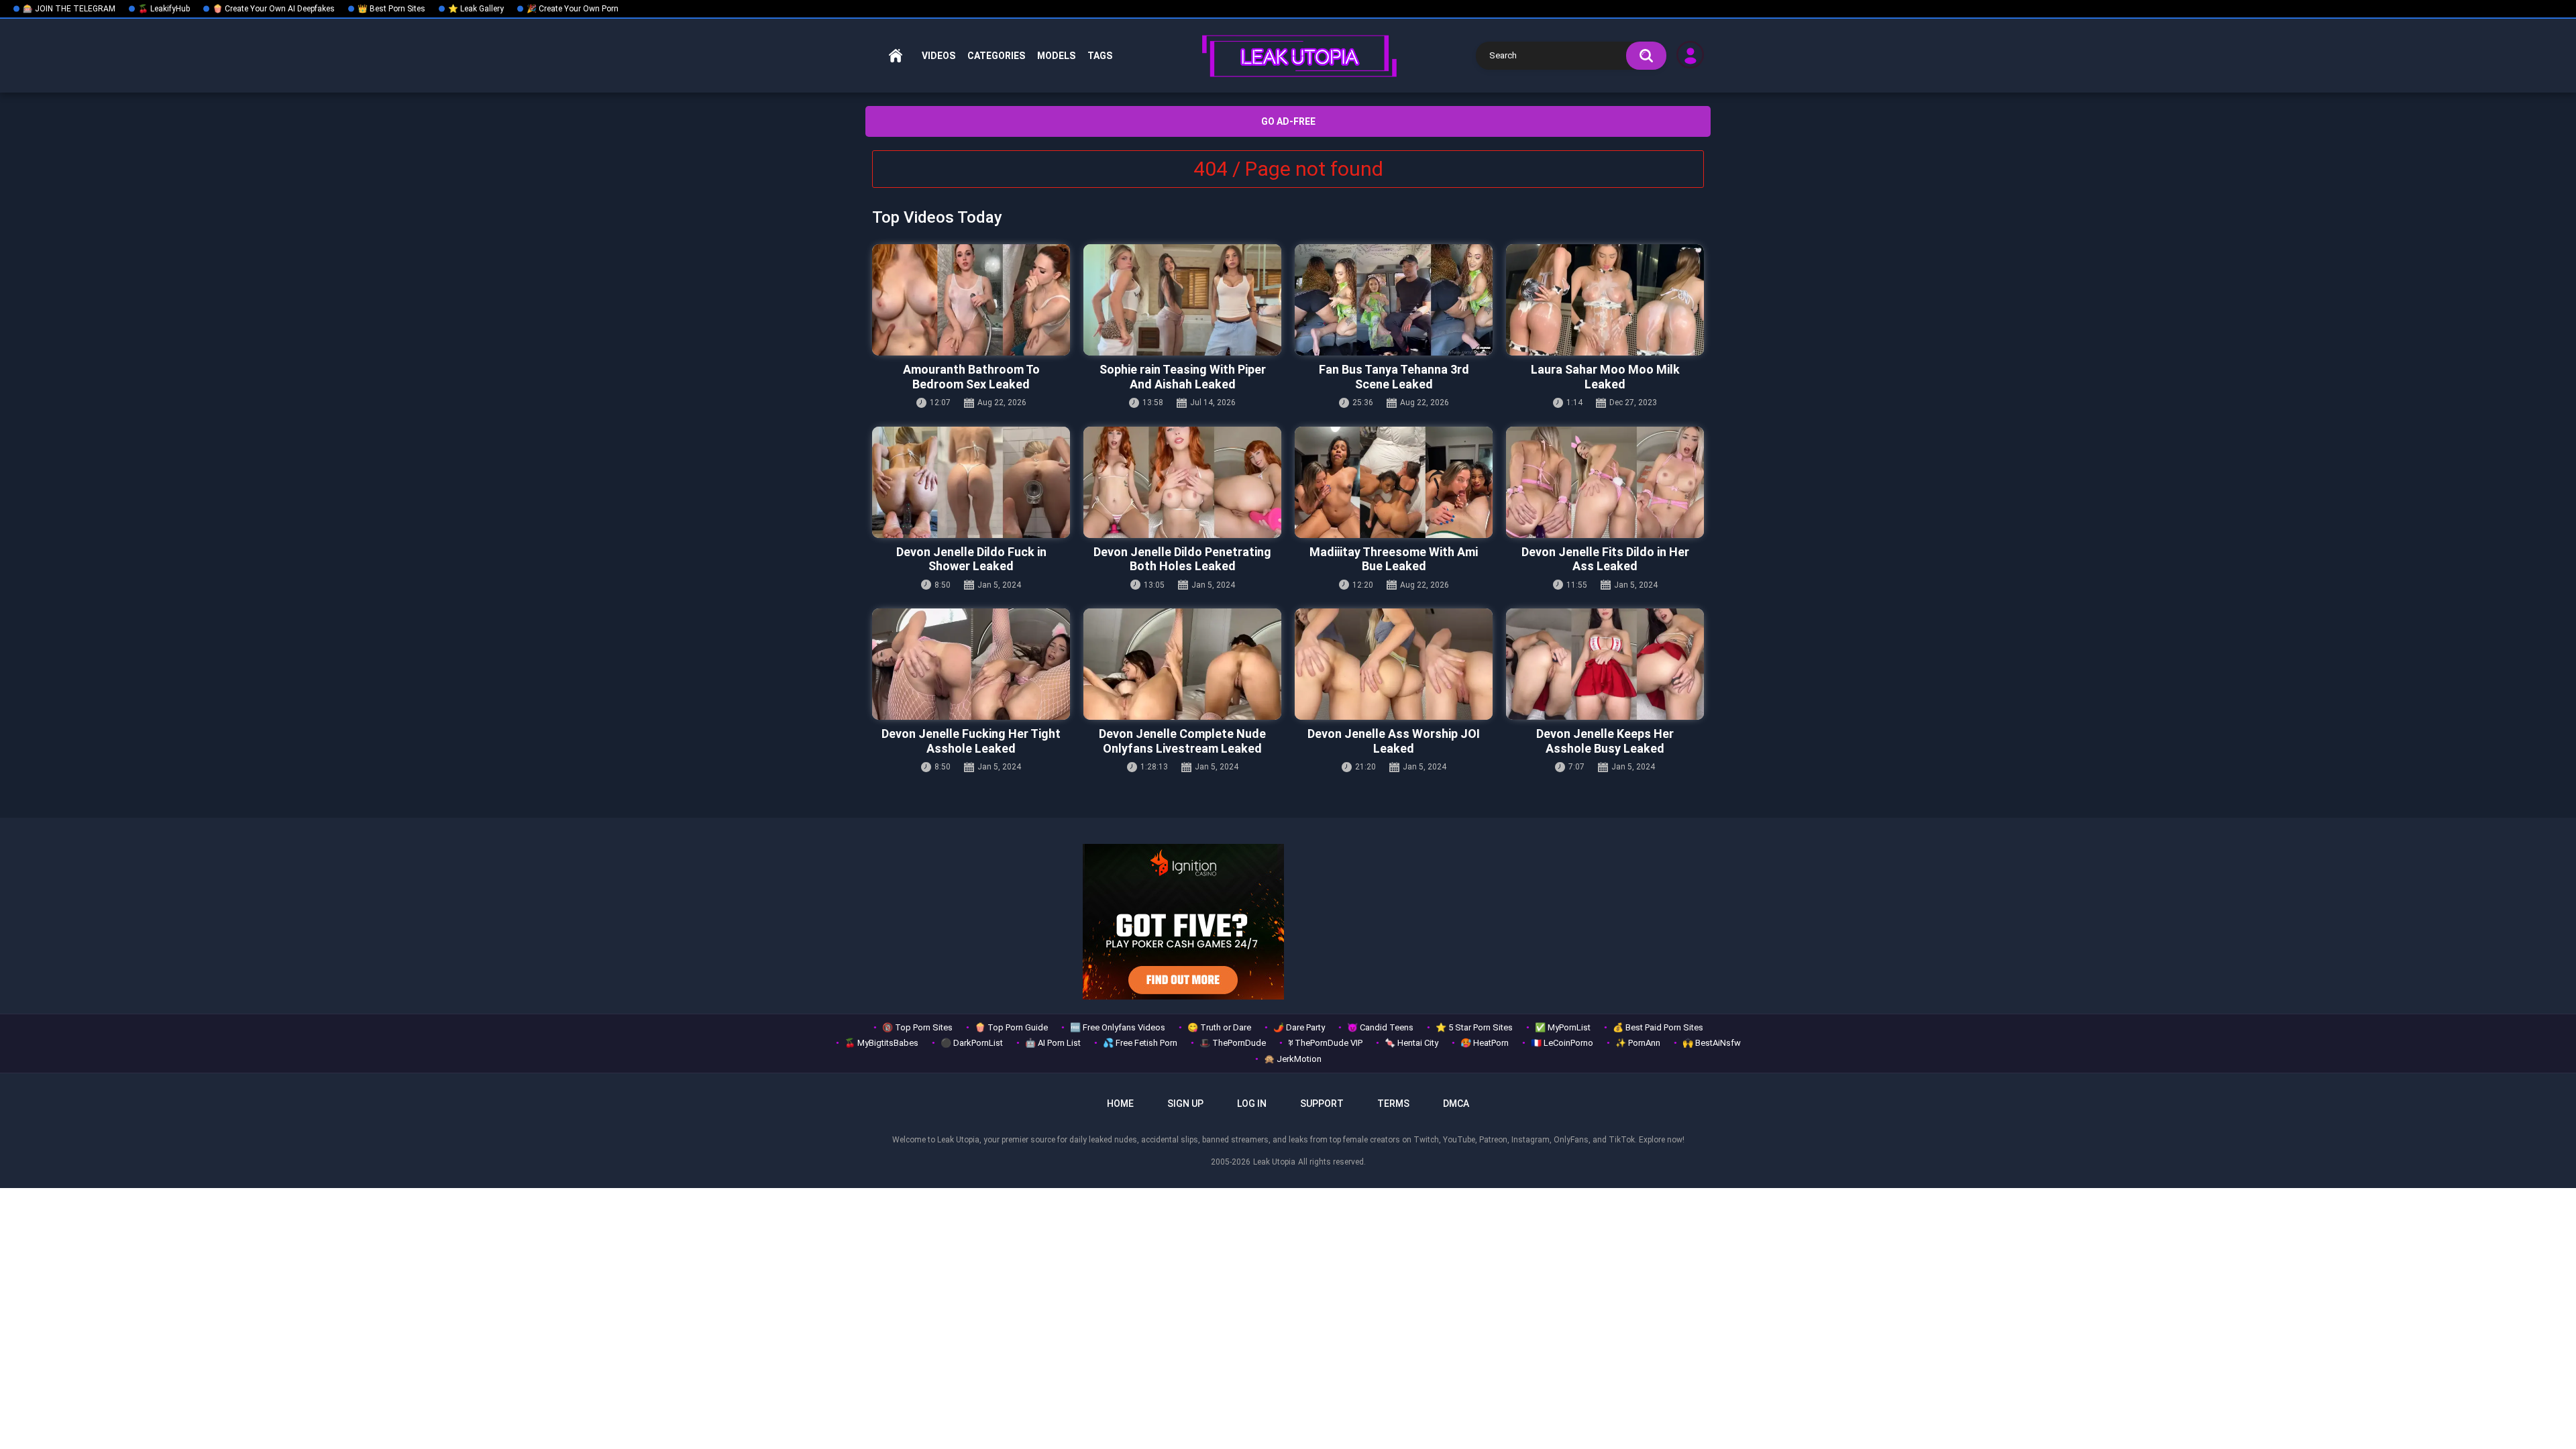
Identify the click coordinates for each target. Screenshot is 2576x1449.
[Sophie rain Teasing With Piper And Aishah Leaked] (1182, 300)
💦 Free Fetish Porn (1140, 1043)
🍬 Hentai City (1411, 1043)
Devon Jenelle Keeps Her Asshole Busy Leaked (1605, 741)
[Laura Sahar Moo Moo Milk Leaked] (1605, 300)
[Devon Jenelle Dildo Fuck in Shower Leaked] (971, 482)
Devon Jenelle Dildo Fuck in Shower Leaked (971, 559)
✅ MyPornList (1563, 1027)
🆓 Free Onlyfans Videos (1118, 1027)
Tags (1100, 56)
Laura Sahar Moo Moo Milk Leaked (1605, 377)
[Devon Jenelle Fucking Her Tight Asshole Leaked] (971, 664)
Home (896, 56)
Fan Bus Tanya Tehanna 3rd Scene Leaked (1394, 377)
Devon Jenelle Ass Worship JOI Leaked (1394, 741)
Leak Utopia (1274, 1162)
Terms (1393, 1104)
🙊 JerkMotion (1293, 1059)
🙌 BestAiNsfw (1712, 1043)
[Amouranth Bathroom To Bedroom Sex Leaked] (971, 300)
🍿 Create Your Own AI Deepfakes (274, 9)
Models (1056, 56)
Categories (996, 56)
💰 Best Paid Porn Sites (1658, 1027)
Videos (938, 56)
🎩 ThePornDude (1233, 1043)
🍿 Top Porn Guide (1011, 1027)
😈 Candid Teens (1380, 1027)
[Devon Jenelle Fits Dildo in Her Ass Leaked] (1605, 482)
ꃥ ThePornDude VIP (1325, 1043)
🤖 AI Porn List (1053, 1043)
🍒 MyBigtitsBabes (881, 1043)
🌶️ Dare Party (1299, 1027)
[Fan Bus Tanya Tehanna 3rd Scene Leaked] (1394, 300)
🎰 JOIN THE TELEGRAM (69, 9)
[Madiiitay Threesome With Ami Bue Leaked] (1394, 482)
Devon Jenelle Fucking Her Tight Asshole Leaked (971, 741)
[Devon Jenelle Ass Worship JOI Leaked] (1394, 664)
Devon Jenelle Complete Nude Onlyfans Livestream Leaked (1182, 741)
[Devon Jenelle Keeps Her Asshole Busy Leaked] (1605, 664)
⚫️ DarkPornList (972, 1043)
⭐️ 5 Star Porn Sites (1474, 1027)
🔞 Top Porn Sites (917, 1027)
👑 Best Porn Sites (391, 9)
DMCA (1456, 1104)
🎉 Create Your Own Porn (573, 9)
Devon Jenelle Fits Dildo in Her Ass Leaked (1605, 559)
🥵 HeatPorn (1485, 1043)
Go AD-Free (1288, 121)
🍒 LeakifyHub (164, 9)
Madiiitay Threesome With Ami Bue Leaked (1394, 559)
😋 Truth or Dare (1219, 1027)
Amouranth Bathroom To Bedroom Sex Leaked (971, 377)
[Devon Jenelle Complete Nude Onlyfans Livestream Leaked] (1182, 664)
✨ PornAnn (1638, 1043)
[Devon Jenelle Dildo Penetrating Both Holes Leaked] (1182, 482)
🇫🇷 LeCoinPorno (1562, 1043)
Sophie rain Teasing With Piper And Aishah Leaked (1183, 377)
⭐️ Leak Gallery (476, 9)
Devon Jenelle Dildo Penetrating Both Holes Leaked (1182, 559)
